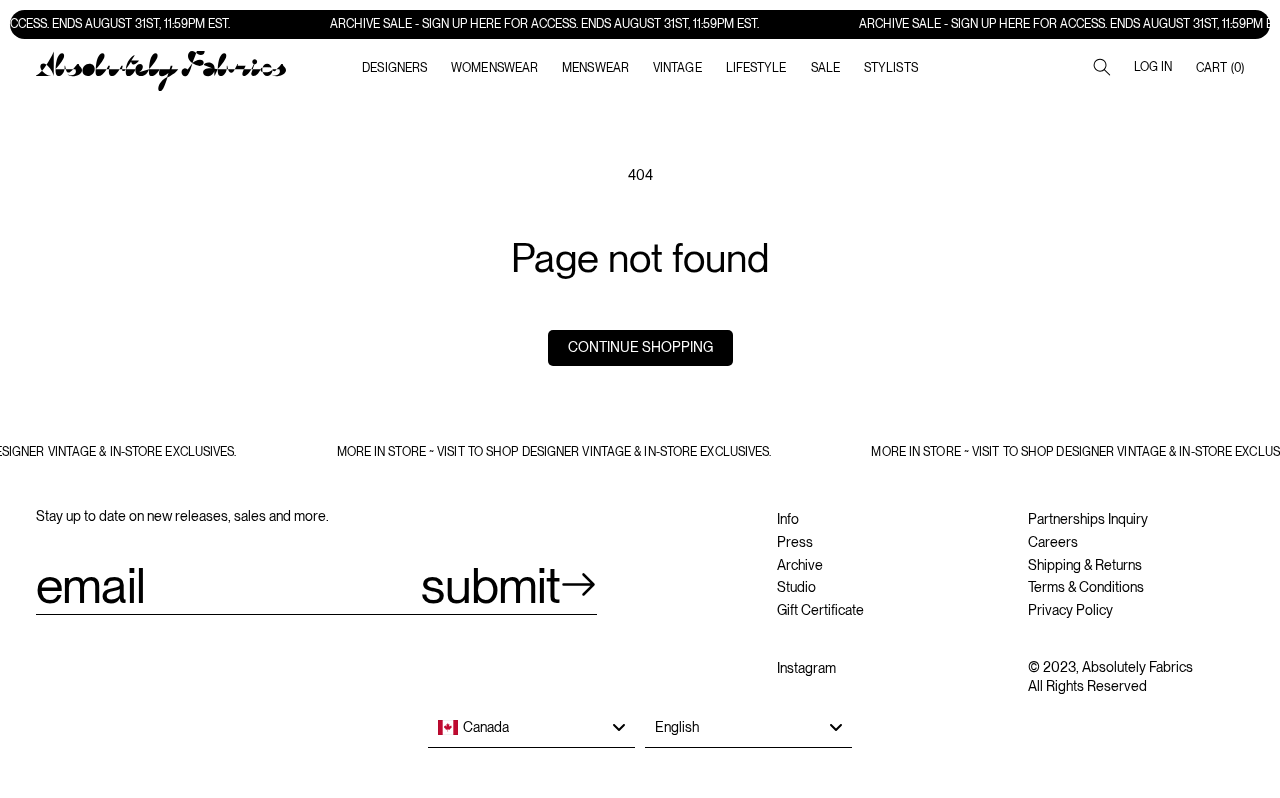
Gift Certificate (820, 610)
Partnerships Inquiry (1088, 519)
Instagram (806, 668)
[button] (494, 68)
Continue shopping (640, 347)
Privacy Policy (1070, 610)
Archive (800, 565)
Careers (1053, 542)
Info (788, 519)
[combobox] (531, 728)
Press (795, 542)
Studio (796, 587)
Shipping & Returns (1085, 565)
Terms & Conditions (1086, 587)
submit (490, 585)
